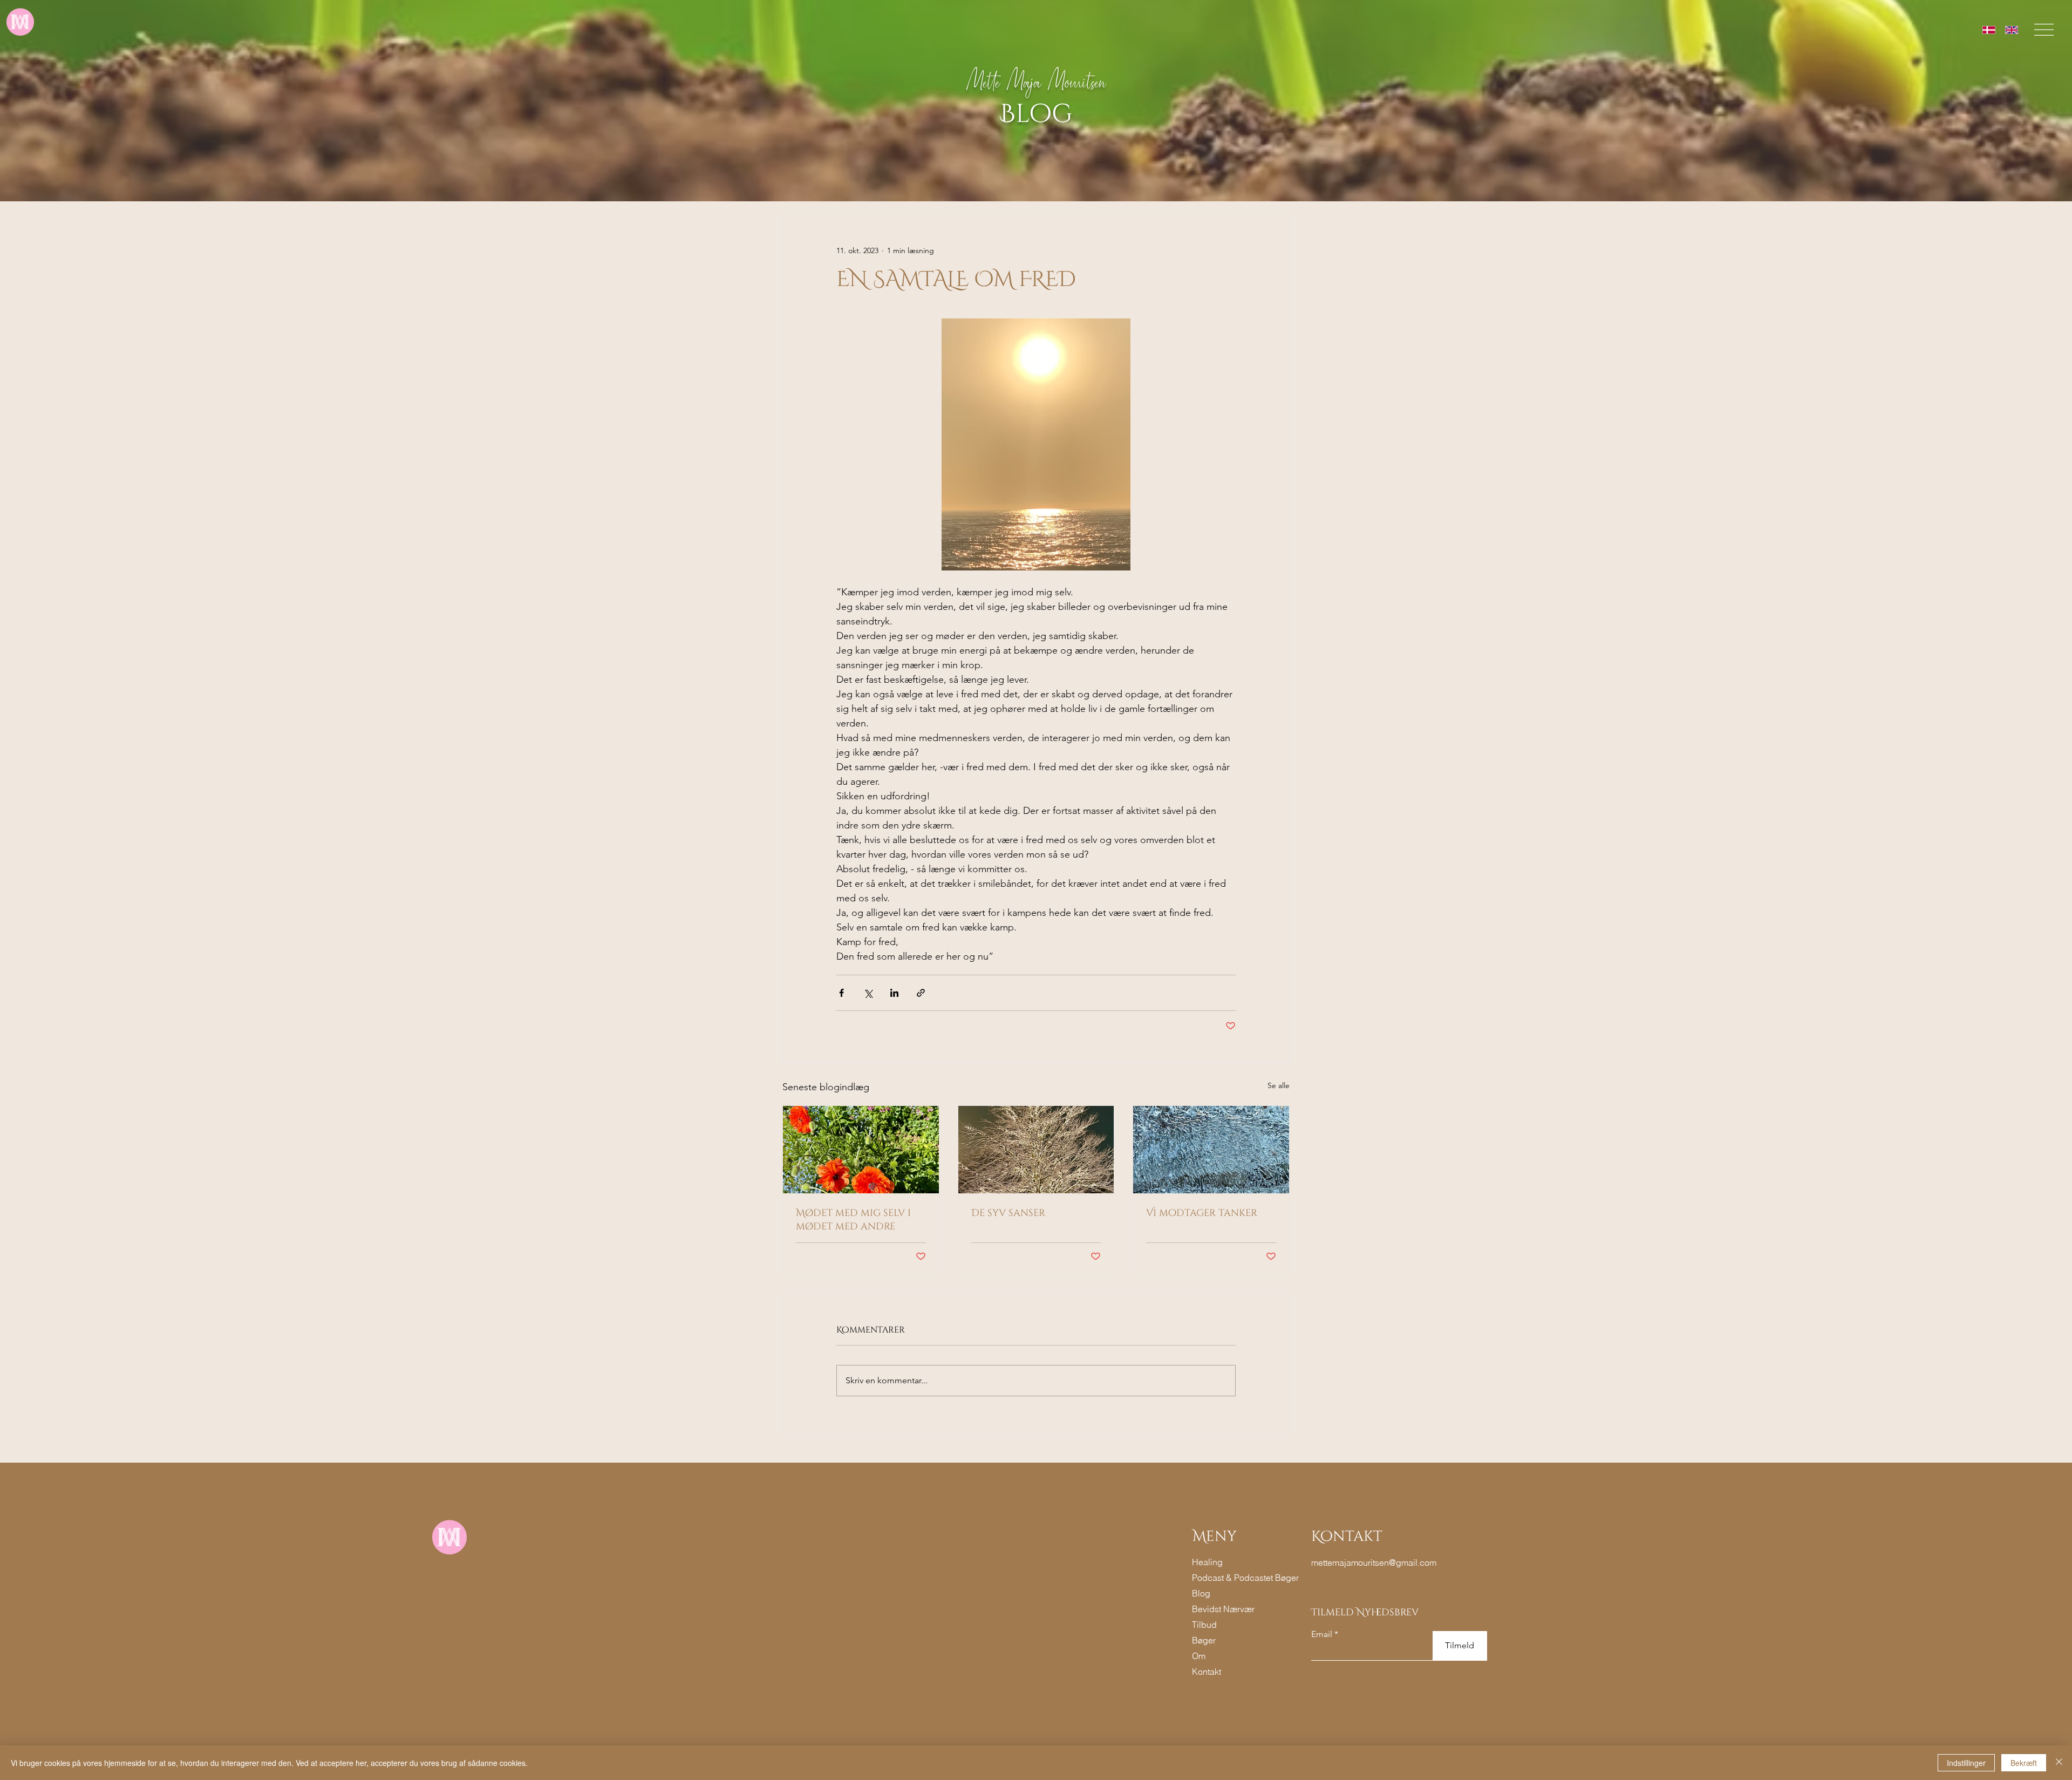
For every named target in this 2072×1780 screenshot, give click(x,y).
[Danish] (1989, 30)
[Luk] (2059, 1763)
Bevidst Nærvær (1223, 1609)
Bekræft (2024, 1763)
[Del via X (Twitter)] (868, 993)
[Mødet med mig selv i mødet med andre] (861, 1150)
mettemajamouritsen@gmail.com (1374, 1562)
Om (1199, 1656)
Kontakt (1207, 1672)
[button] (2044, 30)
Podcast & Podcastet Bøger (1226, 1578)
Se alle (1279, 1085)
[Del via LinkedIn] (894, 993)
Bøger (1204, 1640)
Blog (1201, 1593)
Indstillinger (1966, 1763)
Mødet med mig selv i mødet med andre (853, 1220)
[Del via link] (921, 993)
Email (1322, 1634)
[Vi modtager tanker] (1211, 1150)
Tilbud (1204, 1625)
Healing (1207, 1562)
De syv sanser (1008, 1213)
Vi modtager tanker (1202, 1213)
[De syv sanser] (1036, 1150)
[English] (2012, 30)
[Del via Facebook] (841, 993)
